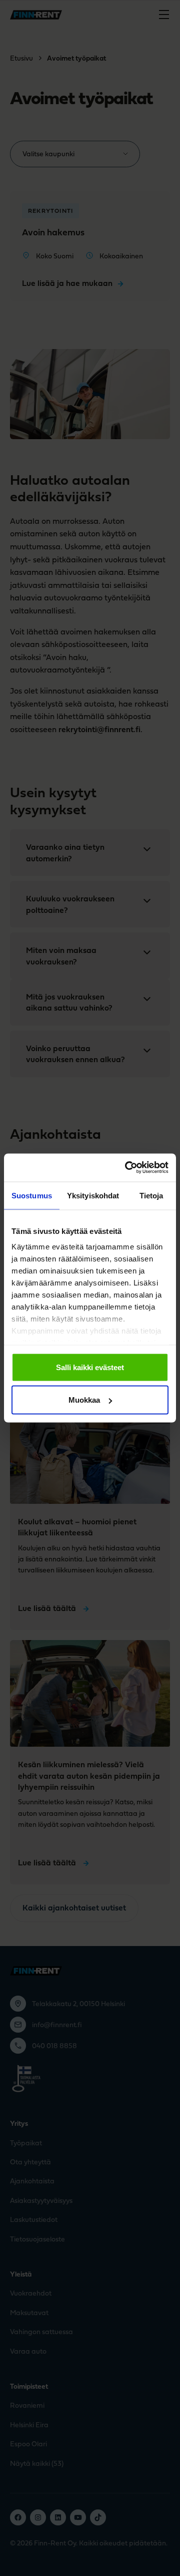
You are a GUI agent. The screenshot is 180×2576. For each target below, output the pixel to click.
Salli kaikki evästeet (90, 1367)
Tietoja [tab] (151, 1195)
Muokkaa (84, 1400)
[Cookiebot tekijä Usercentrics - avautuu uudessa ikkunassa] (127, 1168)
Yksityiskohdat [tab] (93, 1195)
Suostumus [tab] (32, 1195)
